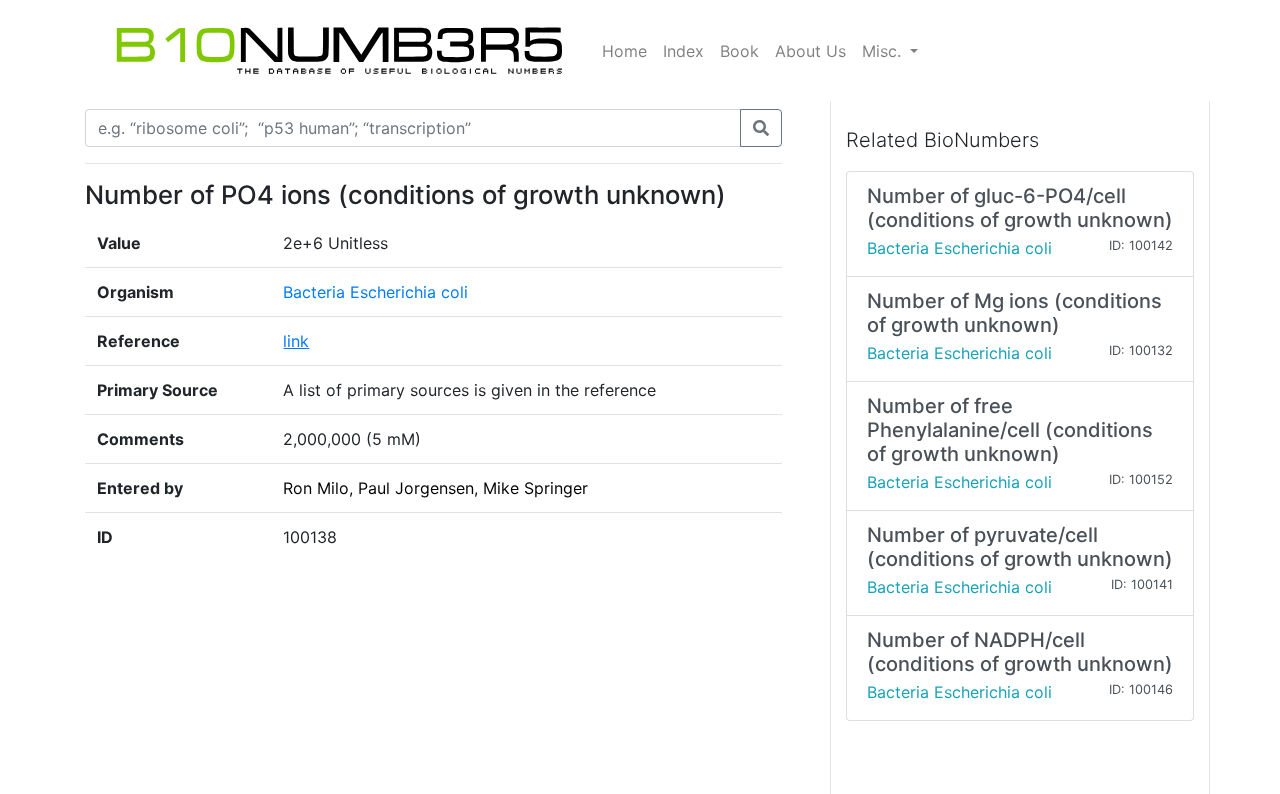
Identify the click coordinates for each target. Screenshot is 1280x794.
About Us (810, 51)
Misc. (884, 51)
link (296, 341)
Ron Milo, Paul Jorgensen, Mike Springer (435, 488)
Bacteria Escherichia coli (375, 292)
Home (624, 51)
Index (683, 51)
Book (739, 51)
